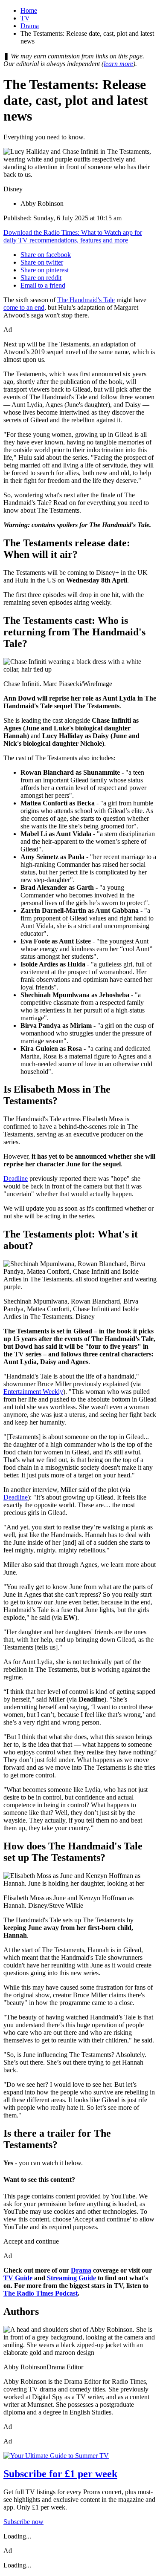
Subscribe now (23, 2522)
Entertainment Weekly (33, 1392)
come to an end (24, 307)
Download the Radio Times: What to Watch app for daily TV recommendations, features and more (73, 236)
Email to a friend (43, 285)
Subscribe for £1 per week (60, 2474)
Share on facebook (46, 255)
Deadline (16, 1178)
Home (29, 10)
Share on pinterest (45, 270)
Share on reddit (41, 278)
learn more (118, 64)
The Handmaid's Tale (86, 300)
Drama (30, 26)
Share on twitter (42, 262)
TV (25, 18)
